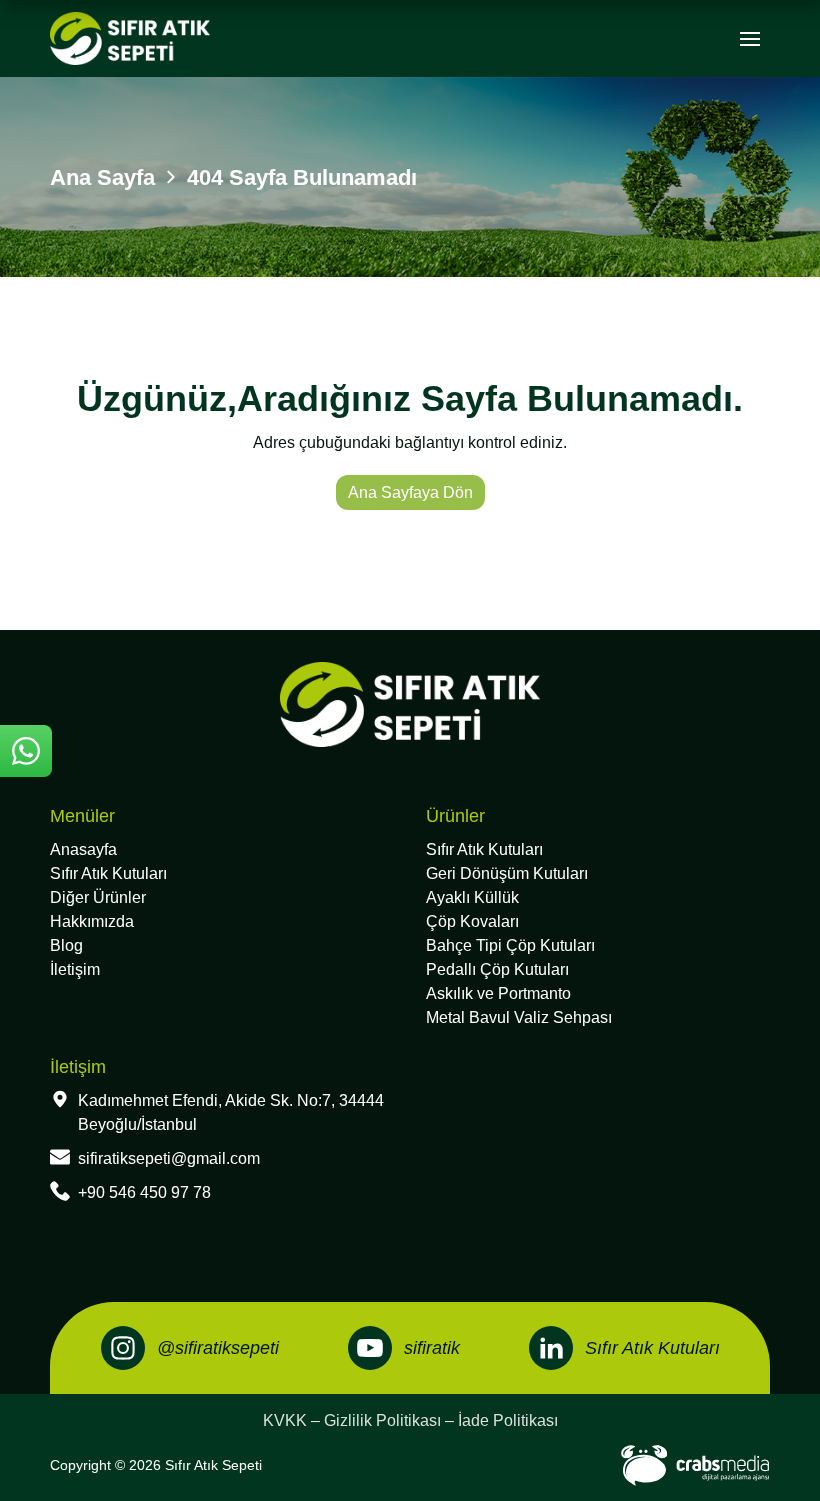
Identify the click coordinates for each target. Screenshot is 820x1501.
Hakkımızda (92, 921)
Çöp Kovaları (472, 921)
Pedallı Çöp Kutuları (497, 969)
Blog (66, 945)
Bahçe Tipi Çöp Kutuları (510, 945)
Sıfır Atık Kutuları (108, 873)
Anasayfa (83, 849)
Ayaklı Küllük (472, 897)
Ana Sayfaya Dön (410, 492)
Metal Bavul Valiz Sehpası (519, 1017)
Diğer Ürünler (98, 897)
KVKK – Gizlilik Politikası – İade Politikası (410, 1420)
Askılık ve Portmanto (498, 993)
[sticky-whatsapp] (26, 751)
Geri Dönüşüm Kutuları (507, 873)
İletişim (75, 969)
